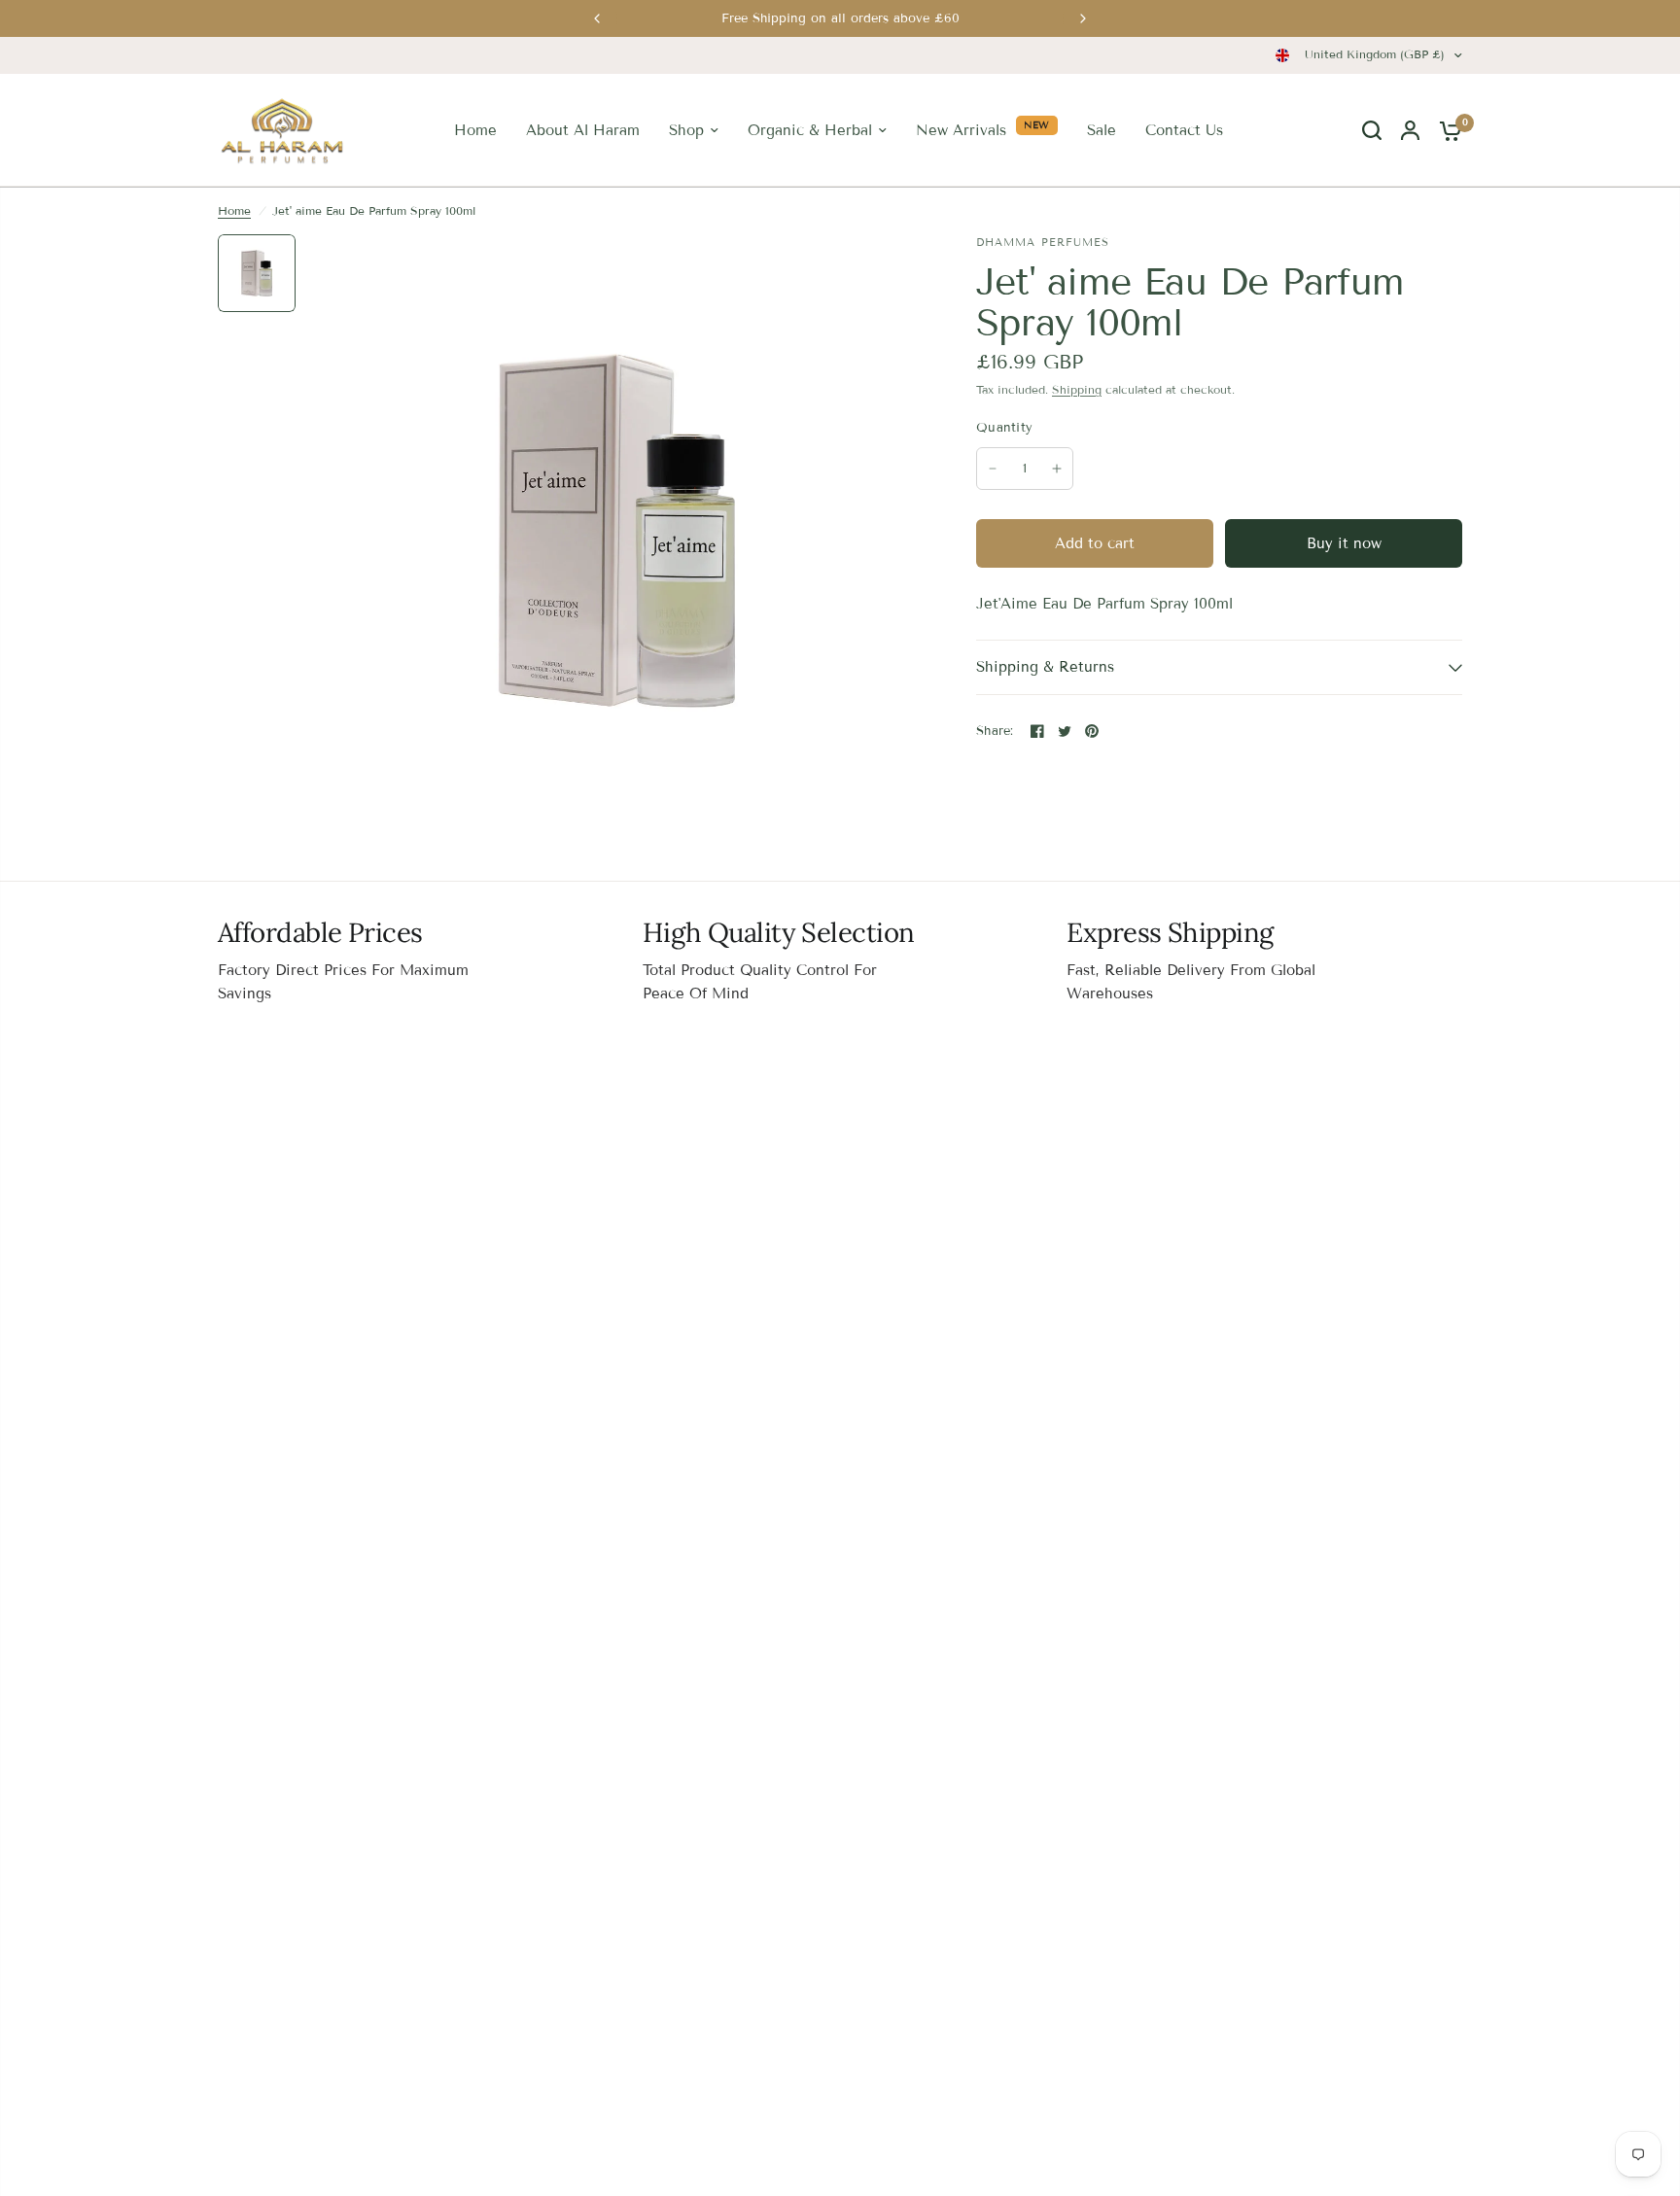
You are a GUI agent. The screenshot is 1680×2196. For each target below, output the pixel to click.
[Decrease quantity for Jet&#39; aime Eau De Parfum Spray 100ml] (993, 469)
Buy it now (1344, 543)
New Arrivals (961, 130)
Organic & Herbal (810, 130)
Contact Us (1184, 130)
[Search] (1372, 130)
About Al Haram (583, 130)
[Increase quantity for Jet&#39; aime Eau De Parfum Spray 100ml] (1057, 469)
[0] (1446, 130)
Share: (995, 732)
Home (475, 130)
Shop (686, 130)
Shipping (1077, 389)
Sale (1102, 130)
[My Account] (1410, 130)
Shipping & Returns (1045, 667)
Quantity (1004, 428)
